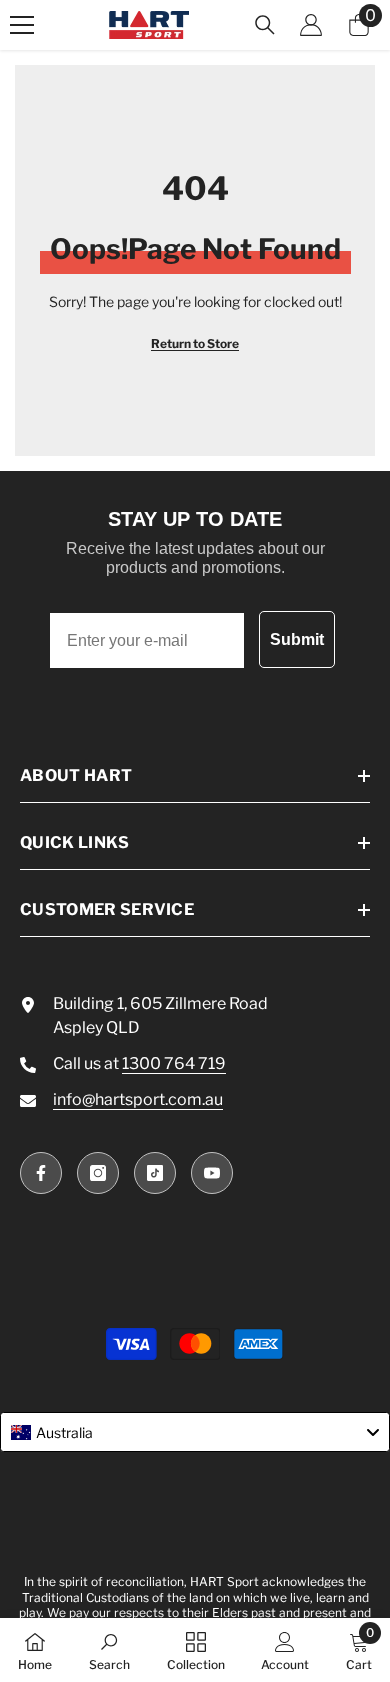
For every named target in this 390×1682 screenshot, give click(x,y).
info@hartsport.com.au (138, 1099)
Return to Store (195, 343)
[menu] (22, 25)
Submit (297, 639)
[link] (109, 1650)
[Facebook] (41, 1173)
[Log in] (311, 25)
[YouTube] (212, 1173)
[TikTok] (155, 1173)
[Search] (265, 25)
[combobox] (195, 1432)
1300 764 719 (174, 1063)
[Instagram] (98, 1173)
